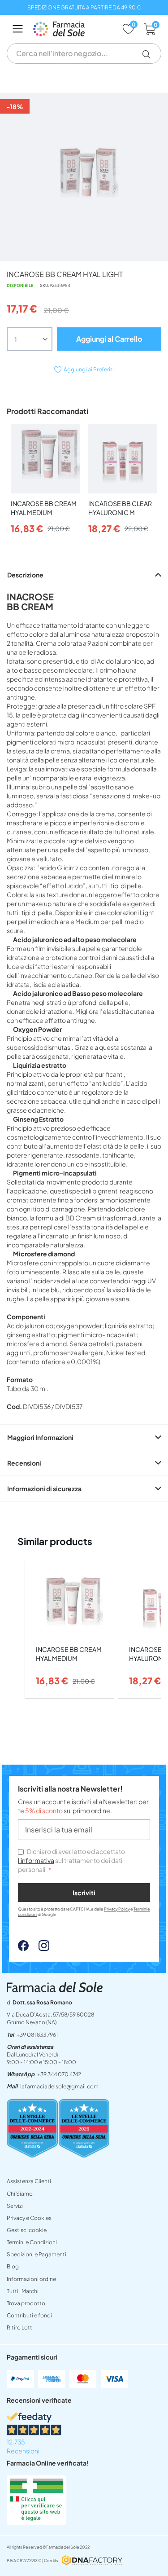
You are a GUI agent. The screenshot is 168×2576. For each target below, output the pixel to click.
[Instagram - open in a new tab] (39, 1948)
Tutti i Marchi (23, 2291)
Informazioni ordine (31, 2279)
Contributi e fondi (29, 2315)
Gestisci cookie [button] (27, 2230)
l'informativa (36, 1860)
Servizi (15, 2206)
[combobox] (84, 53)
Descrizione (25, 575)
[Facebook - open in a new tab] (23, 1948)
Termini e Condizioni (32, 2242)
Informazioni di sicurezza (44, 1488)
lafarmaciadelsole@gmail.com (59, 2086)
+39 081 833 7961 (37, 2035)
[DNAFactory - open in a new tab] (92, 2561)
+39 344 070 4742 (59, 2074)
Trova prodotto (26, 2303)
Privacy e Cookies (29, 2218)
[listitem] (69, 1630)
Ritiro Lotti (20, 2327)
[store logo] (73, 29)
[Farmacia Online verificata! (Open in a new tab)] (37, 2522)
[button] (150, 54)
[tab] (84, 575)
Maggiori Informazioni (40, 1437)
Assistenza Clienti (29, 2181)
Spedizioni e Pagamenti (37, 2254)
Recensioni (24, 1463)
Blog (13, 2266)
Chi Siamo (20, 2194)
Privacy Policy (117, 1909)
